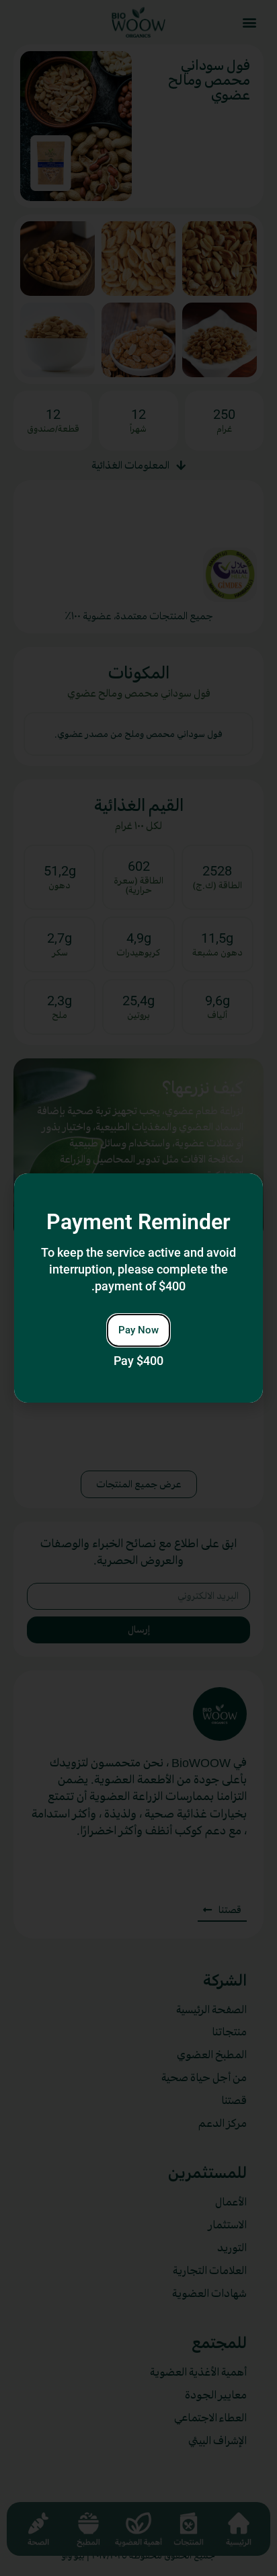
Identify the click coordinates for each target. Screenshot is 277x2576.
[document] (138, 1288)
